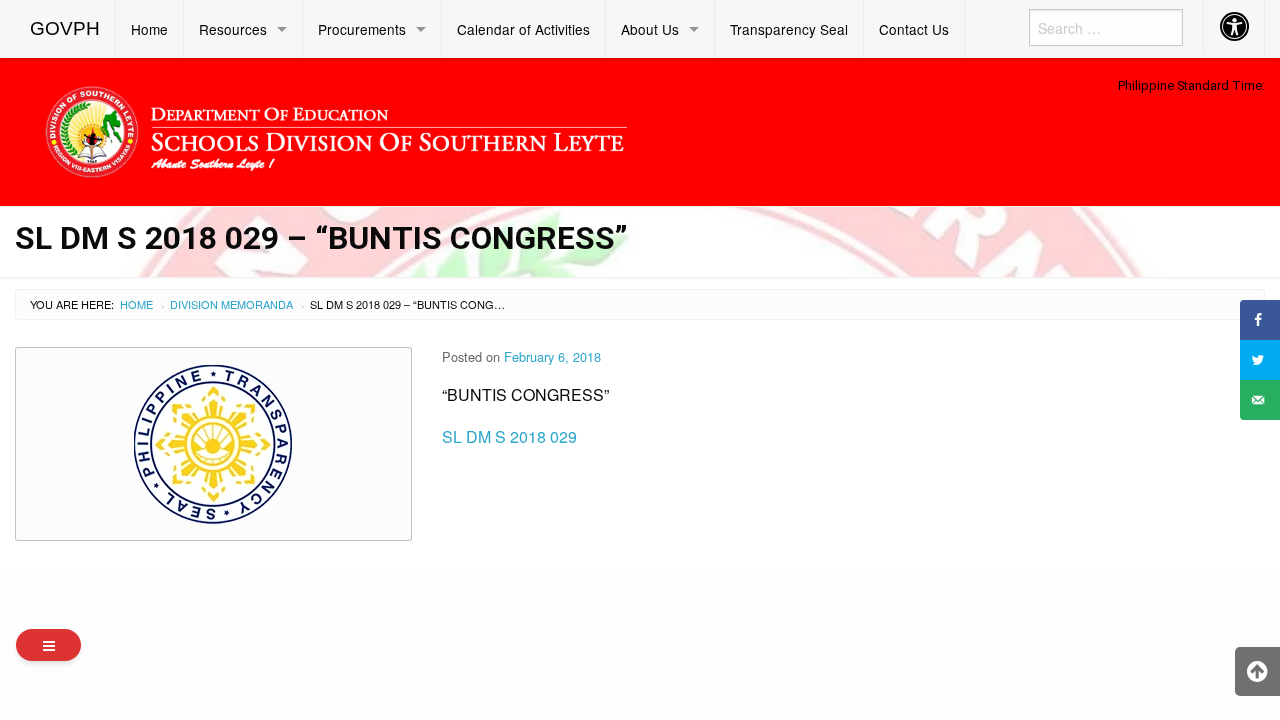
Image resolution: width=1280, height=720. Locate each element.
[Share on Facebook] (1260, 320)
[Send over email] (1260, 400)
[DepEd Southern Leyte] (480, 128)
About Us (650, 29)
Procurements (362, 29)
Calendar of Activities (523, 29)
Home (149, 29)
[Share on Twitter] (1260, 360)
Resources (233, 29)
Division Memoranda (231, 304)
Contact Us (914, 29)
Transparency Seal (789, 29)
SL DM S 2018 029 (509, 436)
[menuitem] (65, 29)
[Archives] (48, 645)
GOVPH (65, 28)
